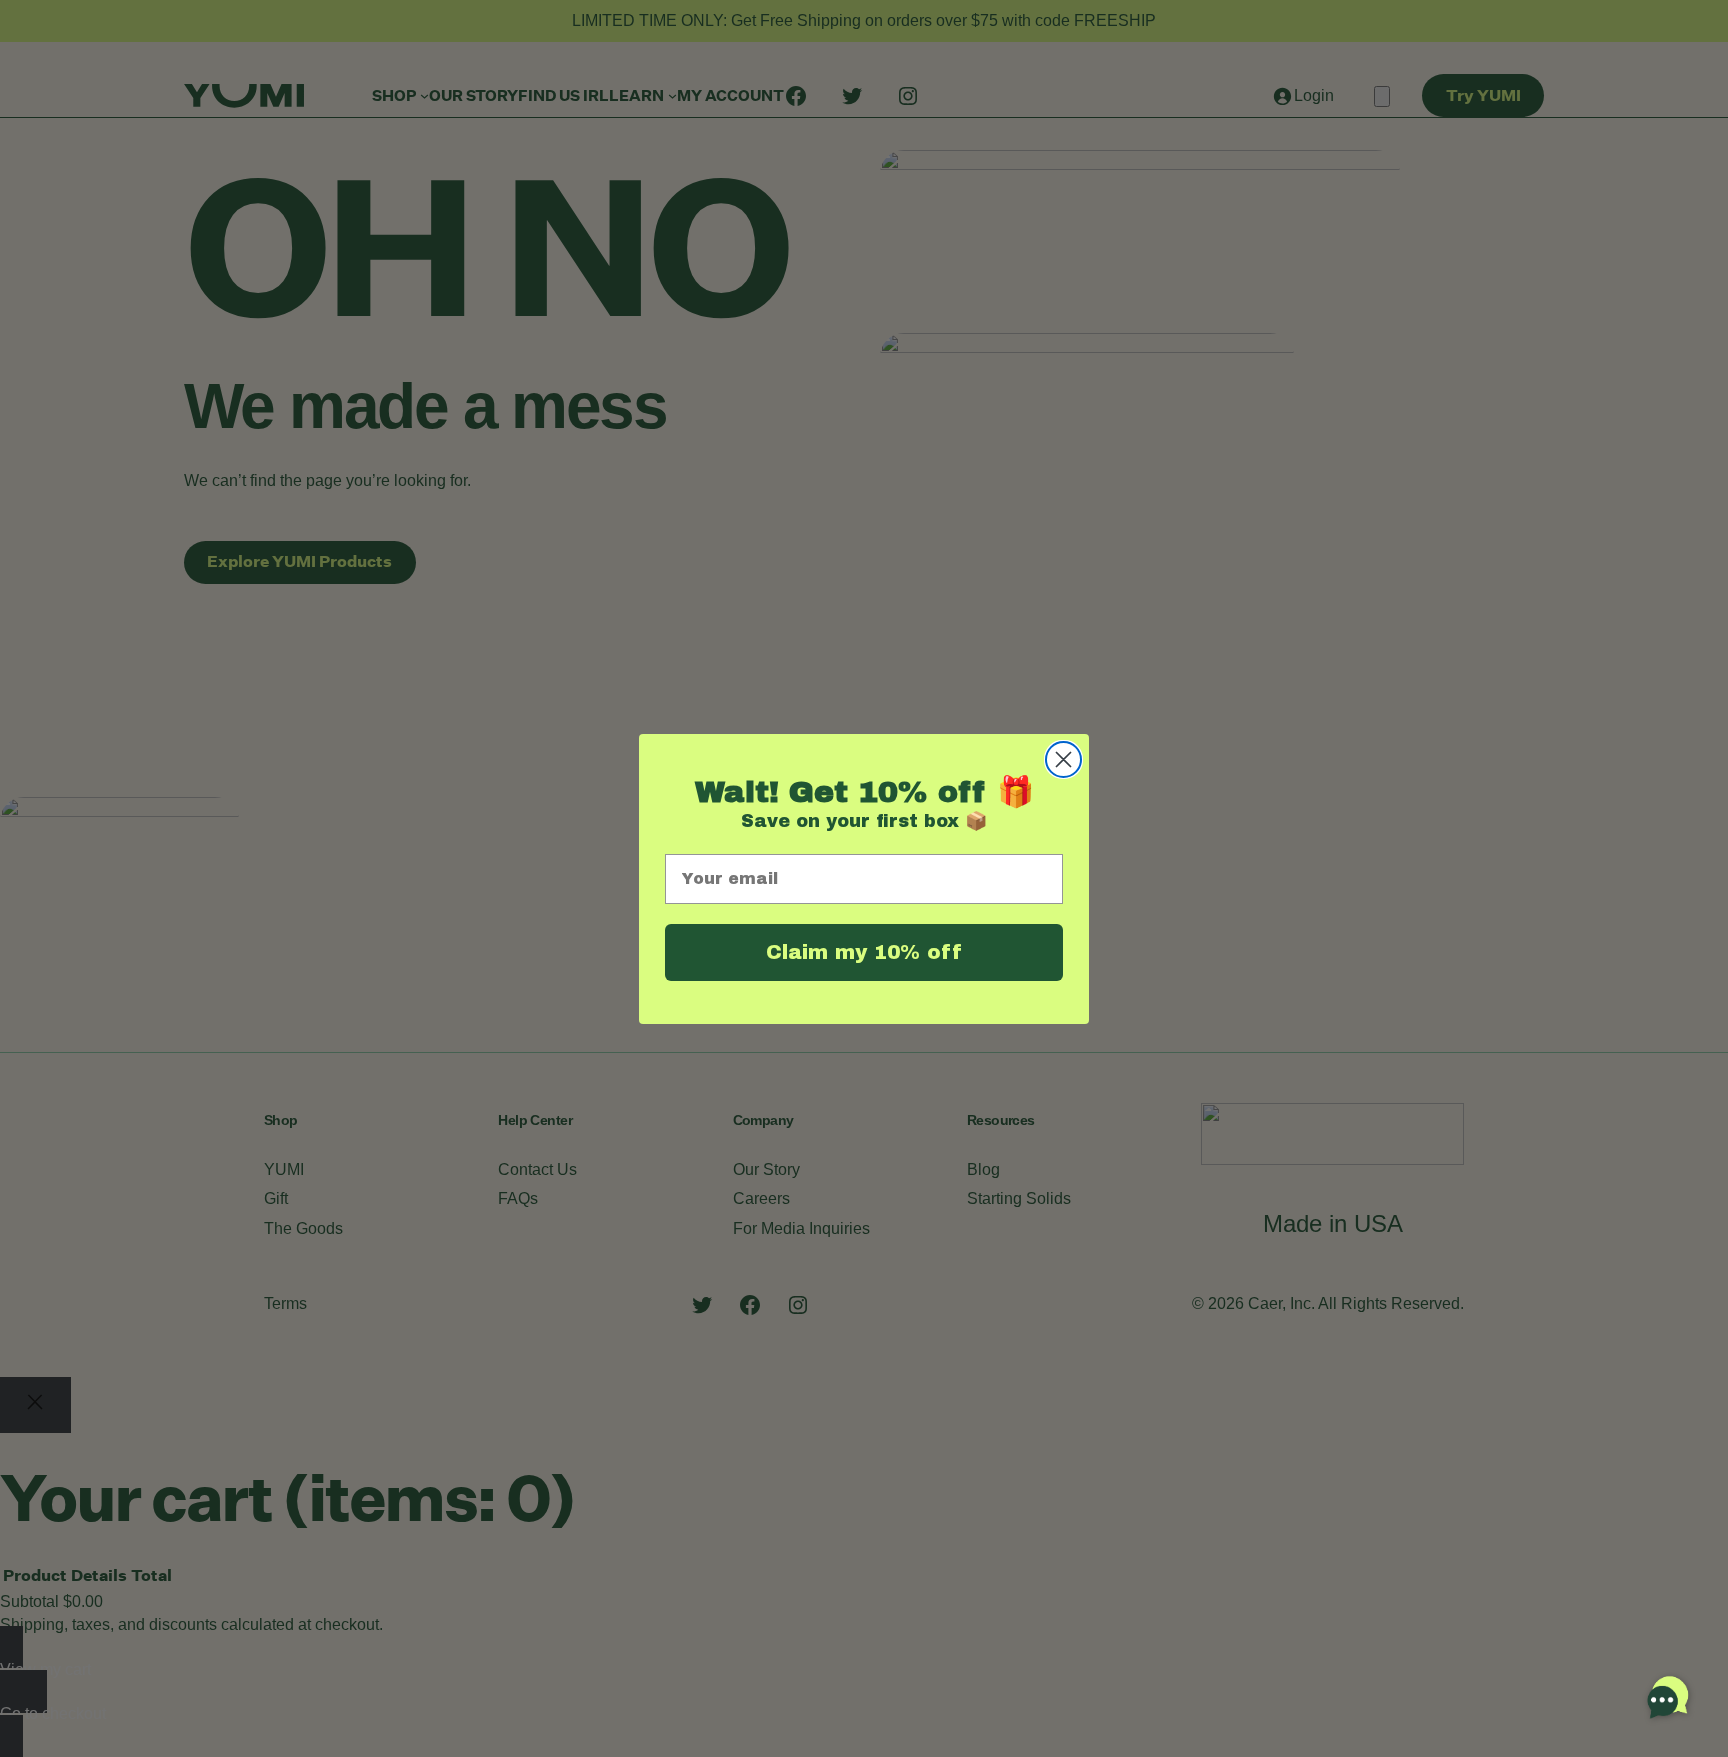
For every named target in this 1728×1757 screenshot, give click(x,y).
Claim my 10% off (864, 952)
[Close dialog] (1063, 759)
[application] (1668, 1697)
